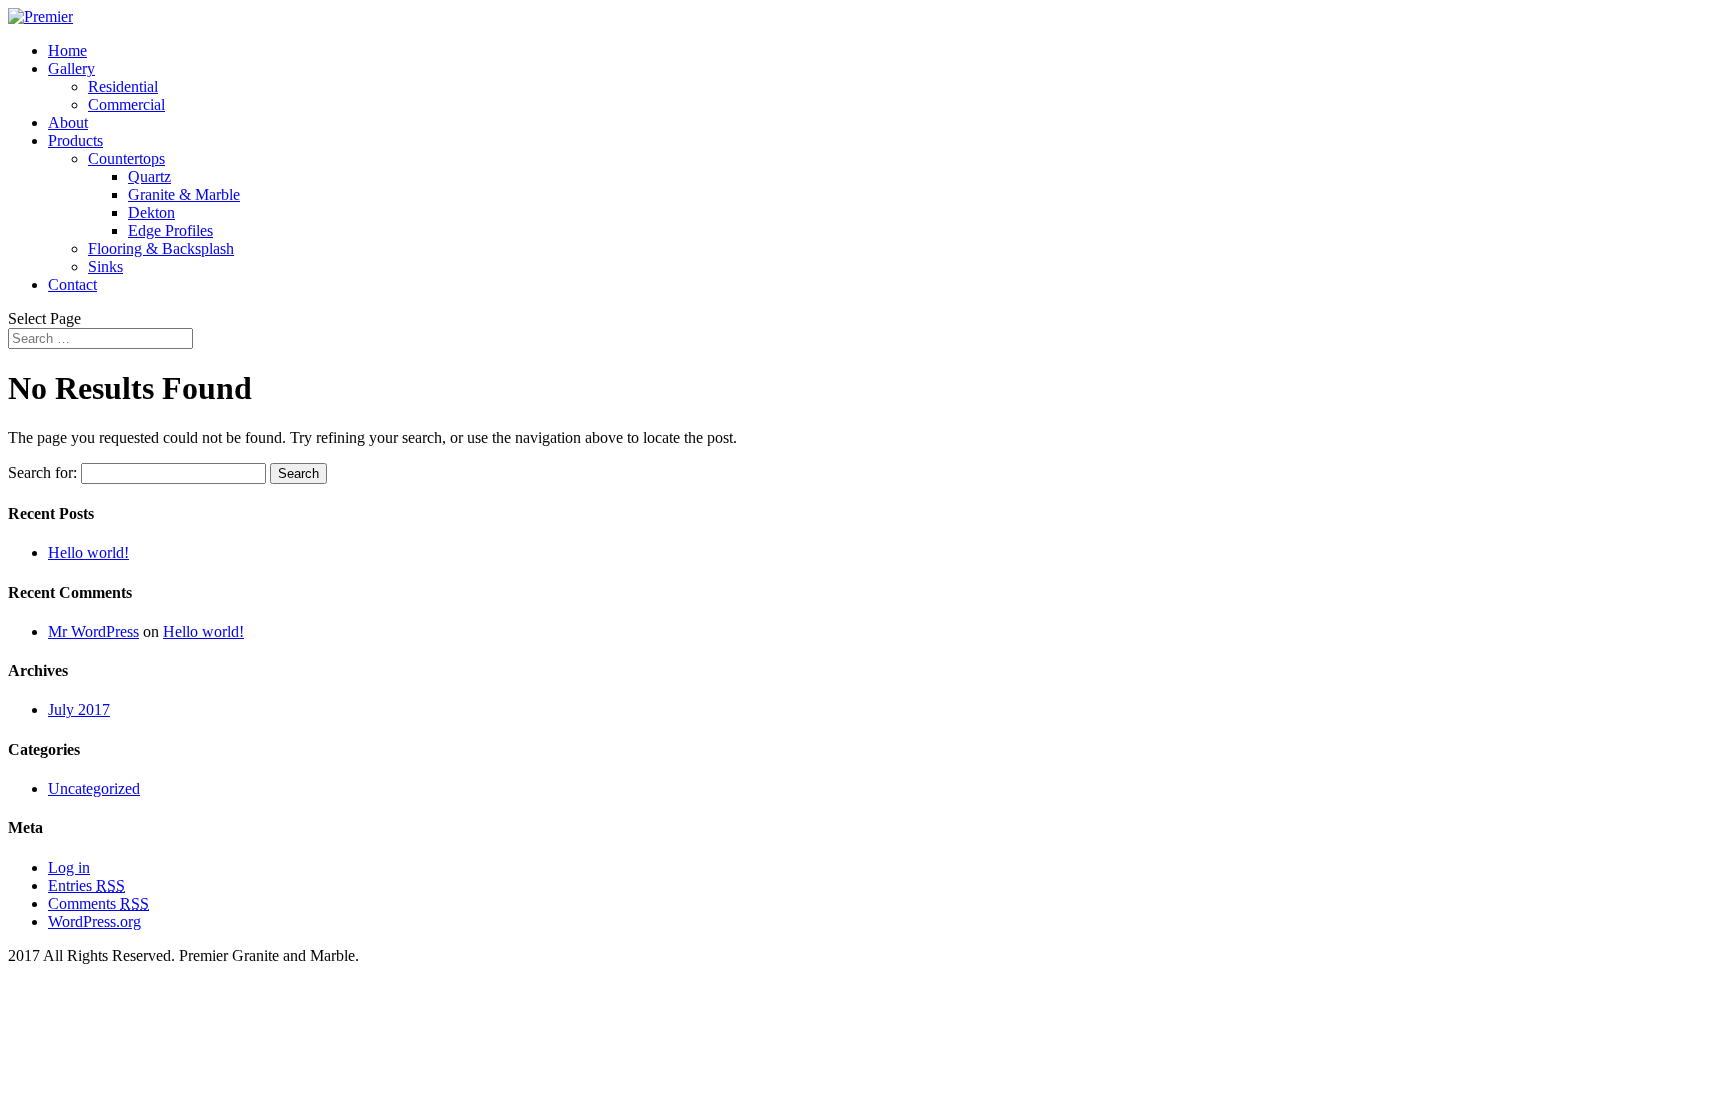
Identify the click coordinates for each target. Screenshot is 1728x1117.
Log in (69, 867)
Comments (98, 903)
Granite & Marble (184, 194)
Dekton (151, 212)
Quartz (149, 176)
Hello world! (88, 552)
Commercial (126, 104)
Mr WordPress (93, 631)
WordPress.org (94, 921)
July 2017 (79, 709)
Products (75, 140)
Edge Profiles (170, 230)
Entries (86, 885)
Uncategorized (94, 788)
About (68, 122)
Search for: (42, 472)
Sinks (105, 266)
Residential (123, 86)
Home (67, 50)
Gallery (71, 68)
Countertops (126, 158)
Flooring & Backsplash (161, 248)
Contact (72, 284)
